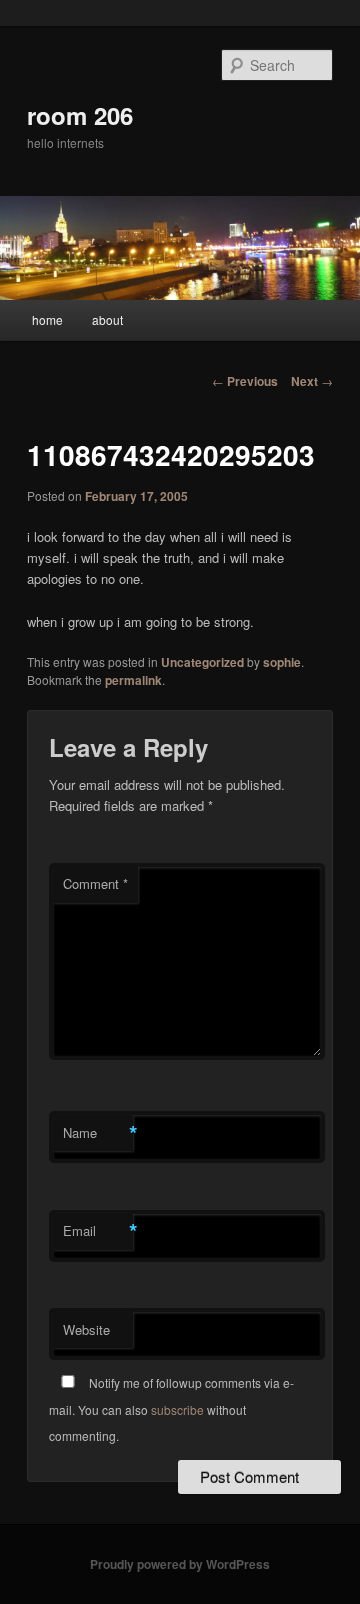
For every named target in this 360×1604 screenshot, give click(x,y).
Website (86, 1329)
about (107, 319)
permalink (133, 680)
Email (98, 1231)
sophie (282, 662)
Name (98, 1133)
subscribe (177, 1409)
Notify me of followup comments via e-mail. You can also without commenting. (171, 1409)
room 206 (80, 115)
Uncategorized (202, 662)
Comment (95, 883)
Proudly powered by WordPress (180, 1564)
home (47, 319)
